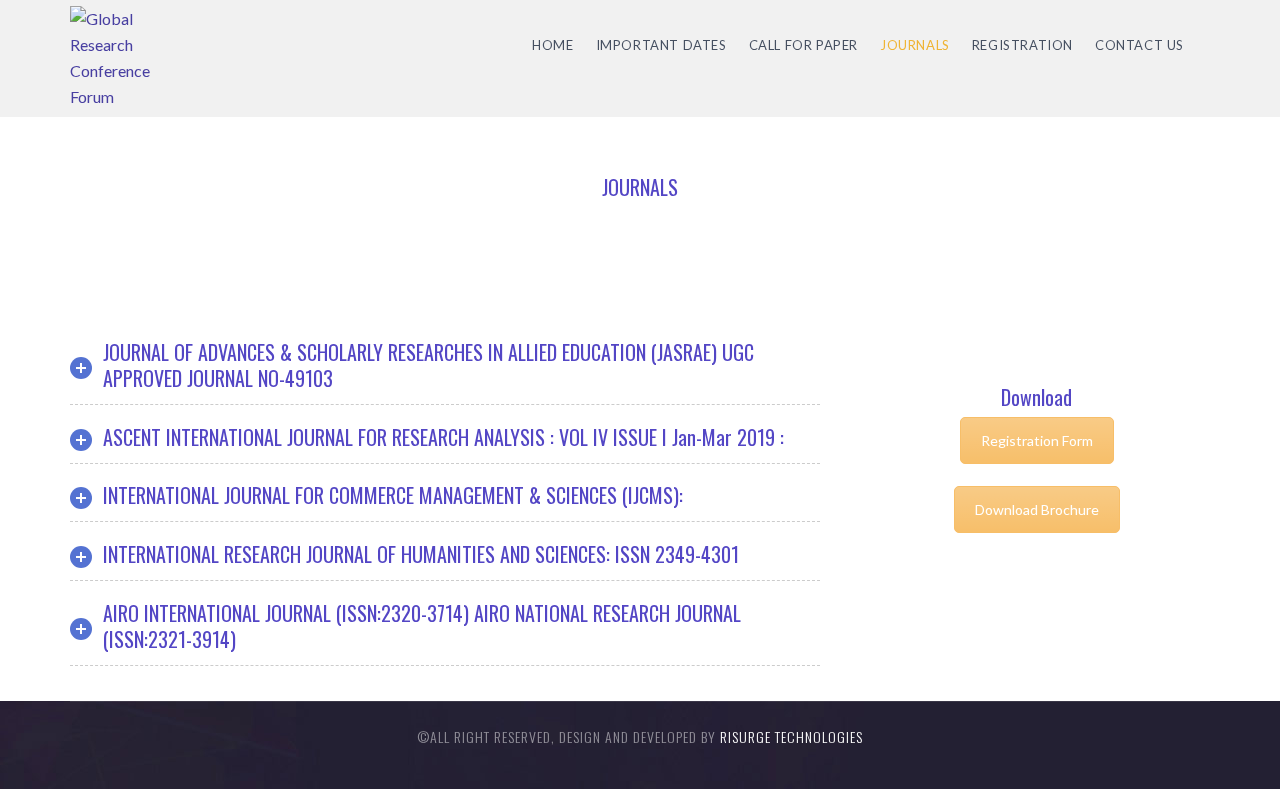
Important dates (661, 45)
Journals (915, 45)
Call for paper (803, 45)
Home (552, 45)
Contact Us (1139, 45)
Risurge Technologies (791, 736)
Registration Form (1037, 440)
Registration (1022, 45)
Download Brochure (1037, 509)
